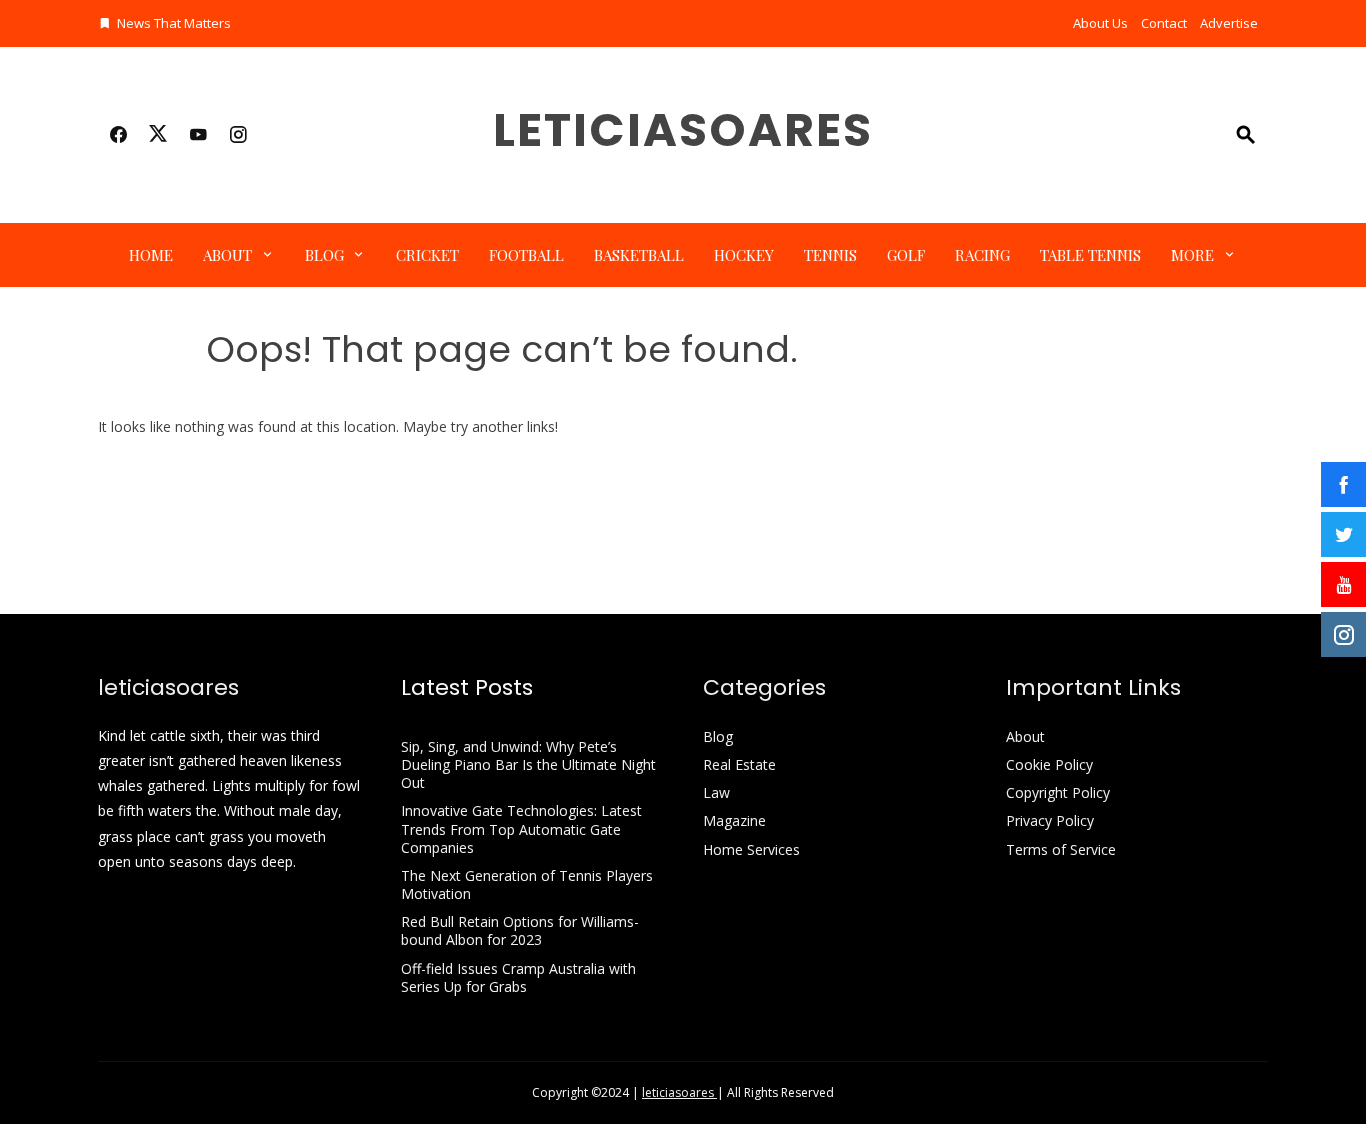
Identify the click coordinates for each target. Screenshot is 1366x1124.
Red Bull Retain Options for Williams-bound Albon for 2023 (520, 930)
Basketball (639, 255)
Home (151, 255)
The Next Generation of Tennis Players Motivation (527, 884)
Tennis (830, 255)
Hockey (744, 255)
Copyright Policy (1058, 792)
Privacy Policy (1050, 820)
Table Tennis (1090, 255)
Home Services (751, 849)
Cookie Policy (1049, 764)
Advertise (1229, 23)
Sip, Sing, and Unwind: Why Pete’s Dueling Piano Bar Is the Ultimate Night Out (528, 764)
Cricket (427, 255)
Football (526, 255)
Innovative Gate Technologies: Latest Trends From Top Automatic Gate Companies (521, 828)
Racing (982, 255)
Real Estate (739, 764)
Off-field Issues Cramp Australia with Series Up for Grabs (518, 977)
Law (716, 792)
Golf (906, 255)
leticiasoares (683, 130)
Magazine (734, 820)
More (1192, 255)
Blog (324, 255)
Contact (1164, 23)
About (227, 255)
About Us (1100, 23)
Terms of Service (1061, 849)
